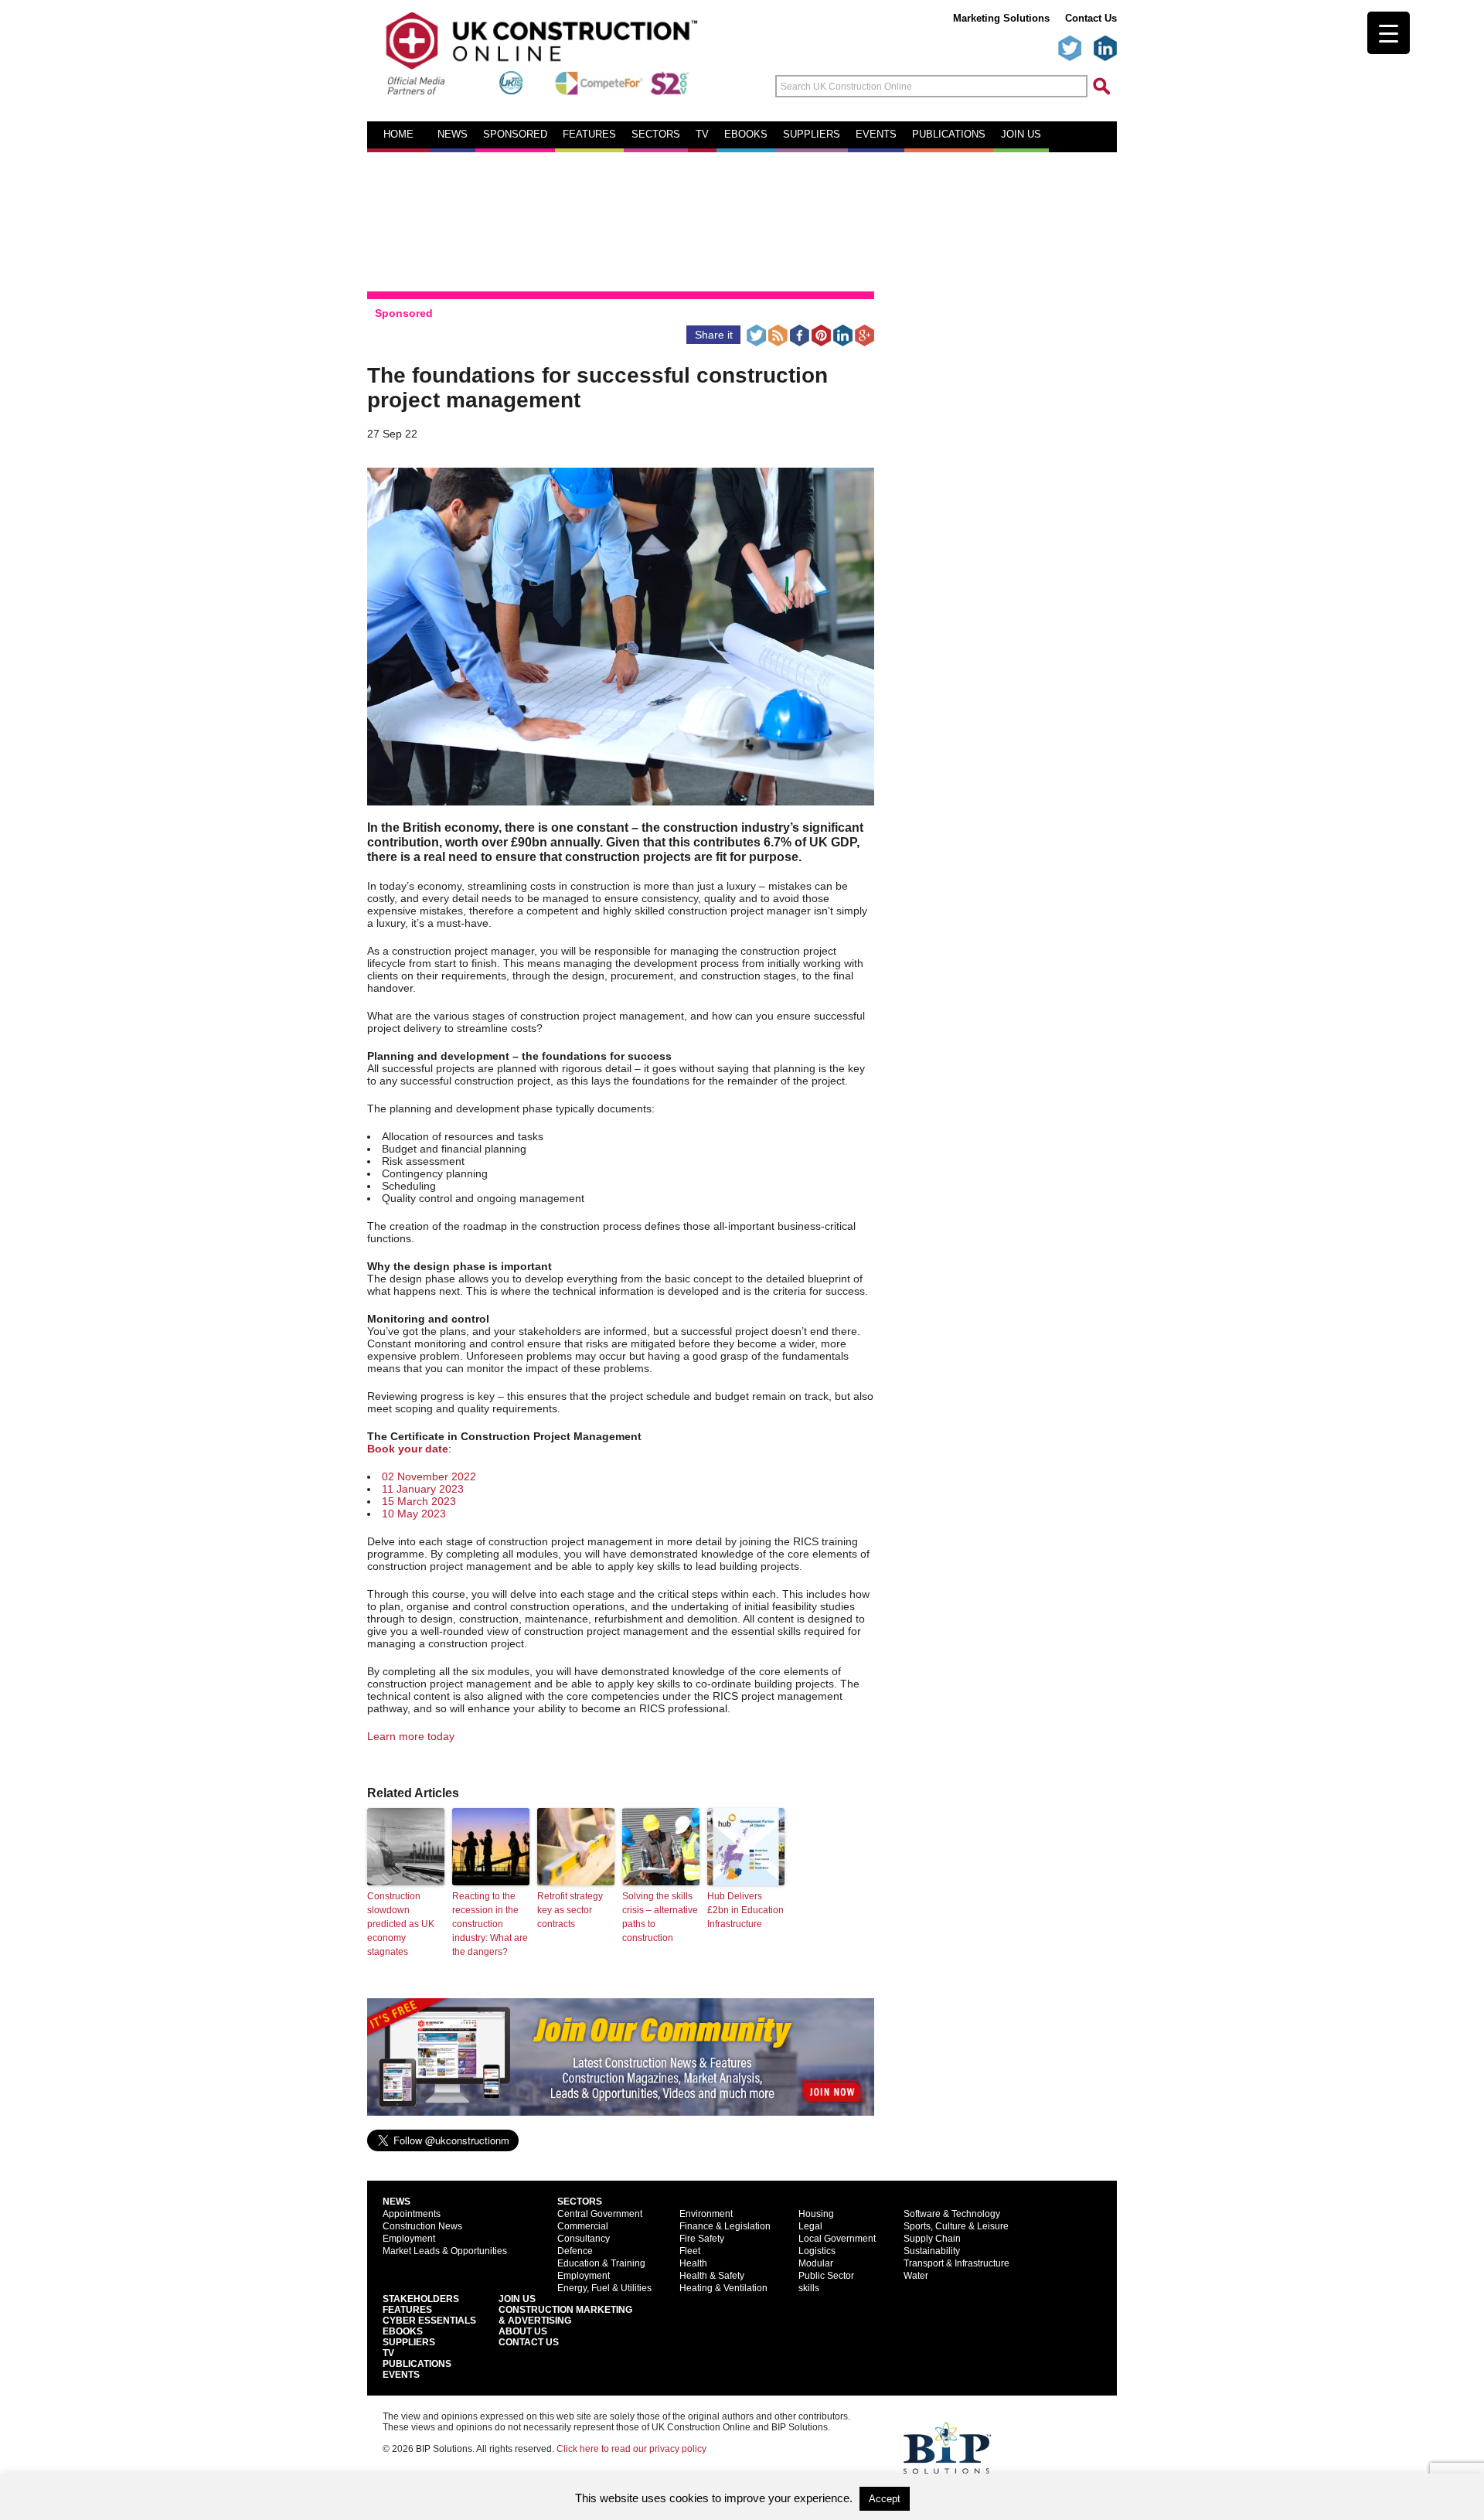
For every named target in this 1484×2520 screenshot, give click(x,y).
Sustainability (932, 2251)
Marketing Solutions (1001, 18)
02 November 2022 (429, 1476)
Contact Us (1091, 18)
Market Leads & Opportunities (445, 2251)
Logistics (817, 2251)
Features (589, 135)
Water (916, 2276)
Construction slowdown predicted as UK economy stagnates (401, 1924)
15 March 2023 (419, 1501)
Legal (810, 2226)
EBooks (403, 2331)
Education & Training (601, 2263)
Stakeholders (421, 2299)
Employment (409, 2239)
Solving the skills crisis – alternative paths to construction (660, 1917)
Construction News (422, 2226)
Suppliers (812, 135)
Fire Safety (702, 2239)
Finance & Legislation (725, 2226)
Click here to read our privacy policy (631, 2449)
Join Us (517, 2299)
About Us (523, 2331)
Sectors (656, 135)
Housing (816, 2214)
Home (398, 135)
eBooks (746, 135)
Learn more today (411, 1736)
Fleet (690, 2251)
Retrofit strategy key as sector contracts (570, 1910)
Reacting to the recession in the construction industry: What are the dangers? (490, 1924)
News (453, 135)
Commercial (583, 2226)
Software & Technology (952, 2214)
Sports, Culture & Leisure (956, 2226)
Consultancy (584, 2239)
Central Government (600, 2214)
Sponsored (515, 135)
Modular (816, 2263)
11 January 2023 (423, 1489)
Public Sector (826, 2276)
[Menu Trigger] (1389, 33)
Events (876, 135)
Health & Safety (712, 2276)
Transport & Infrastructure (956, 2263)
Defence (575, 2251)
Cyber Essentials (429, 2321)
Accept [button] (885, 2499)
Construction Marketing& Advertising (565, 2315)
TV (702, 135)
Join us (1021, 135)
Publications (949, 135)
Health (693, 2263)
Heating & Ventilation (723, 2288)
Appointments (412, 2214)
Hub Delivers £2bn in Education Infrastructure (745, 1910)
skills (809, 2288)
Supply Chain (932, 2239)
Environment (706, 2214)
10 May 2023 (414, 1514)
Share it (714, 335)
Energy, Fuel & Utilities (604, 2288)
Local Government (837, 2239)
